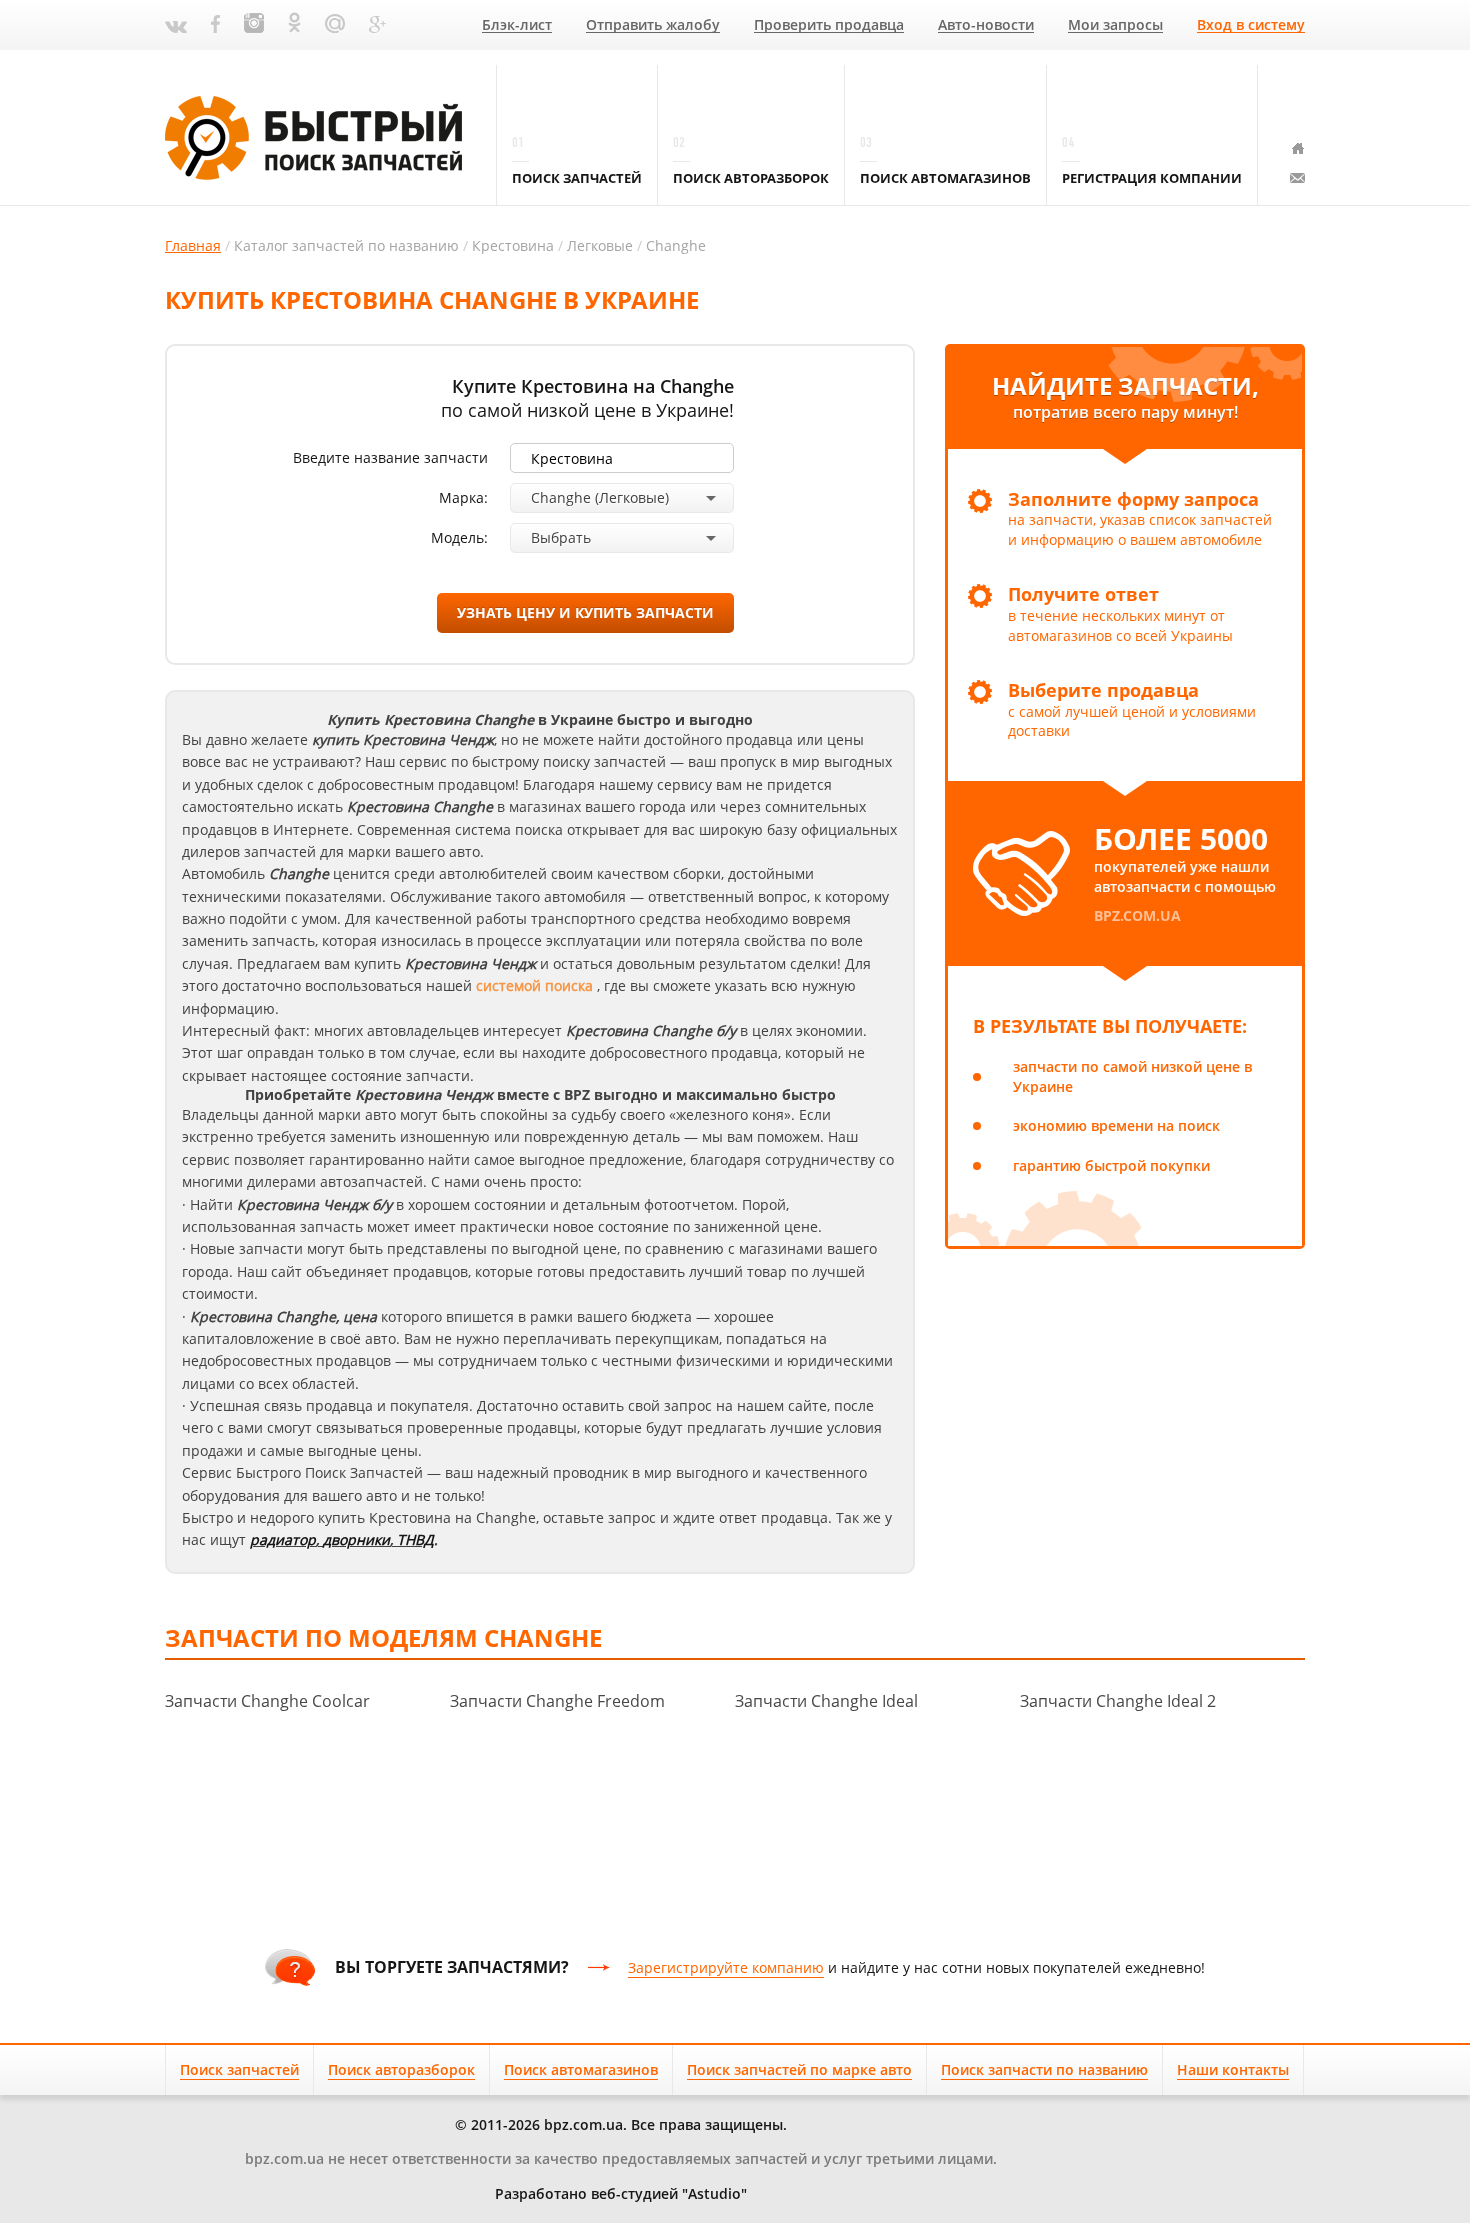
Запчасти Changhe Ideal (826, 1701)
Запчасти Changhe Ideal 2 (1118, 1701)
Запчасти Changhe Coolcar (267, 1701)
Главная (193, 245)
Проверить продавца (829, 25)
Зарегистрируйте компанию (726, 1967)
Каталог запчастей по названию (346, 245)
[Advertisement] (735, 1857)
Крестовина (513, 245)
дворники (356, 1539)
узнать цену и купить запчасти (585, 612)
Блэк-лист (517, 25)
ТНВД (415, 1539)
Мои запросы (1115, 25)
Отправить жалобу (653, 25)
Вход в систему (1251, 25)
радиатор (283, 1539)
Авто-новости (986, 25)
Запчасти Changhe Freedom (557, 1701)
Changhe (676, 245)
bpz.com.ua (1137, 915)
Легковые (600, 245)
